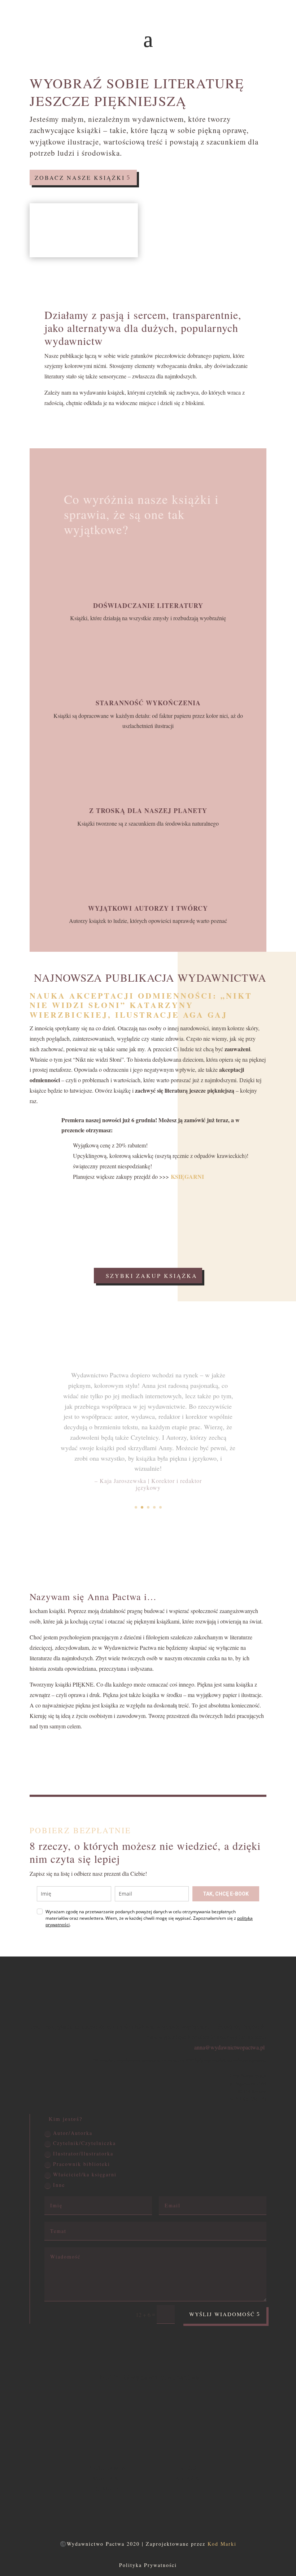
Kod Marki (222, 2544)
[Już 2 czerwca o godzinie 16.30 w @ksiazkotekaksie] (170, 2421)
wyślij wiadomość (222, 2314)
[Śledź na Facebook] (134, 2510)
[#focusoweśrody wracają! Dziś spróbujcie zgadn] (38, 2421)
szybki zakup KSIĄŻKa (152, 1276)
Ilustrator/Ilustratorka (83, 2153)
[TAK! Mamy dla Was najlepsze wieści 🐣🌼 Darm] (257, 2421)
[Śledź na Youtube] (162, 2510)
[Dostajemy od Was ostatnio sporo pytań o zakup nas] (82, 2421)
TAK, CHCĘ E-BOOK (226, 1894)
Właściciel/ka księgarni (85, 2174)
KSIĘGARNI (187, 1176)
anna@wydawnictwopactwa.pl (229, 2047)
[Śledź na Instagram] (148, 2510)
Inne (59, 2185)
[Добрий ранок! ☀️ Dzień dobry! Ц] (214, 2421)
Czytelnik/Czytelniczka (84, 2143)
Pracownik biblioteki (82, 2164)
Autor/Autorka (73, 2133)
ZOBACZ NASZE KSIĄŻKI (80, 177)
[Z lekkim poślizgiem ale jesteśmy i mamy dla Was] (126, 2421)
